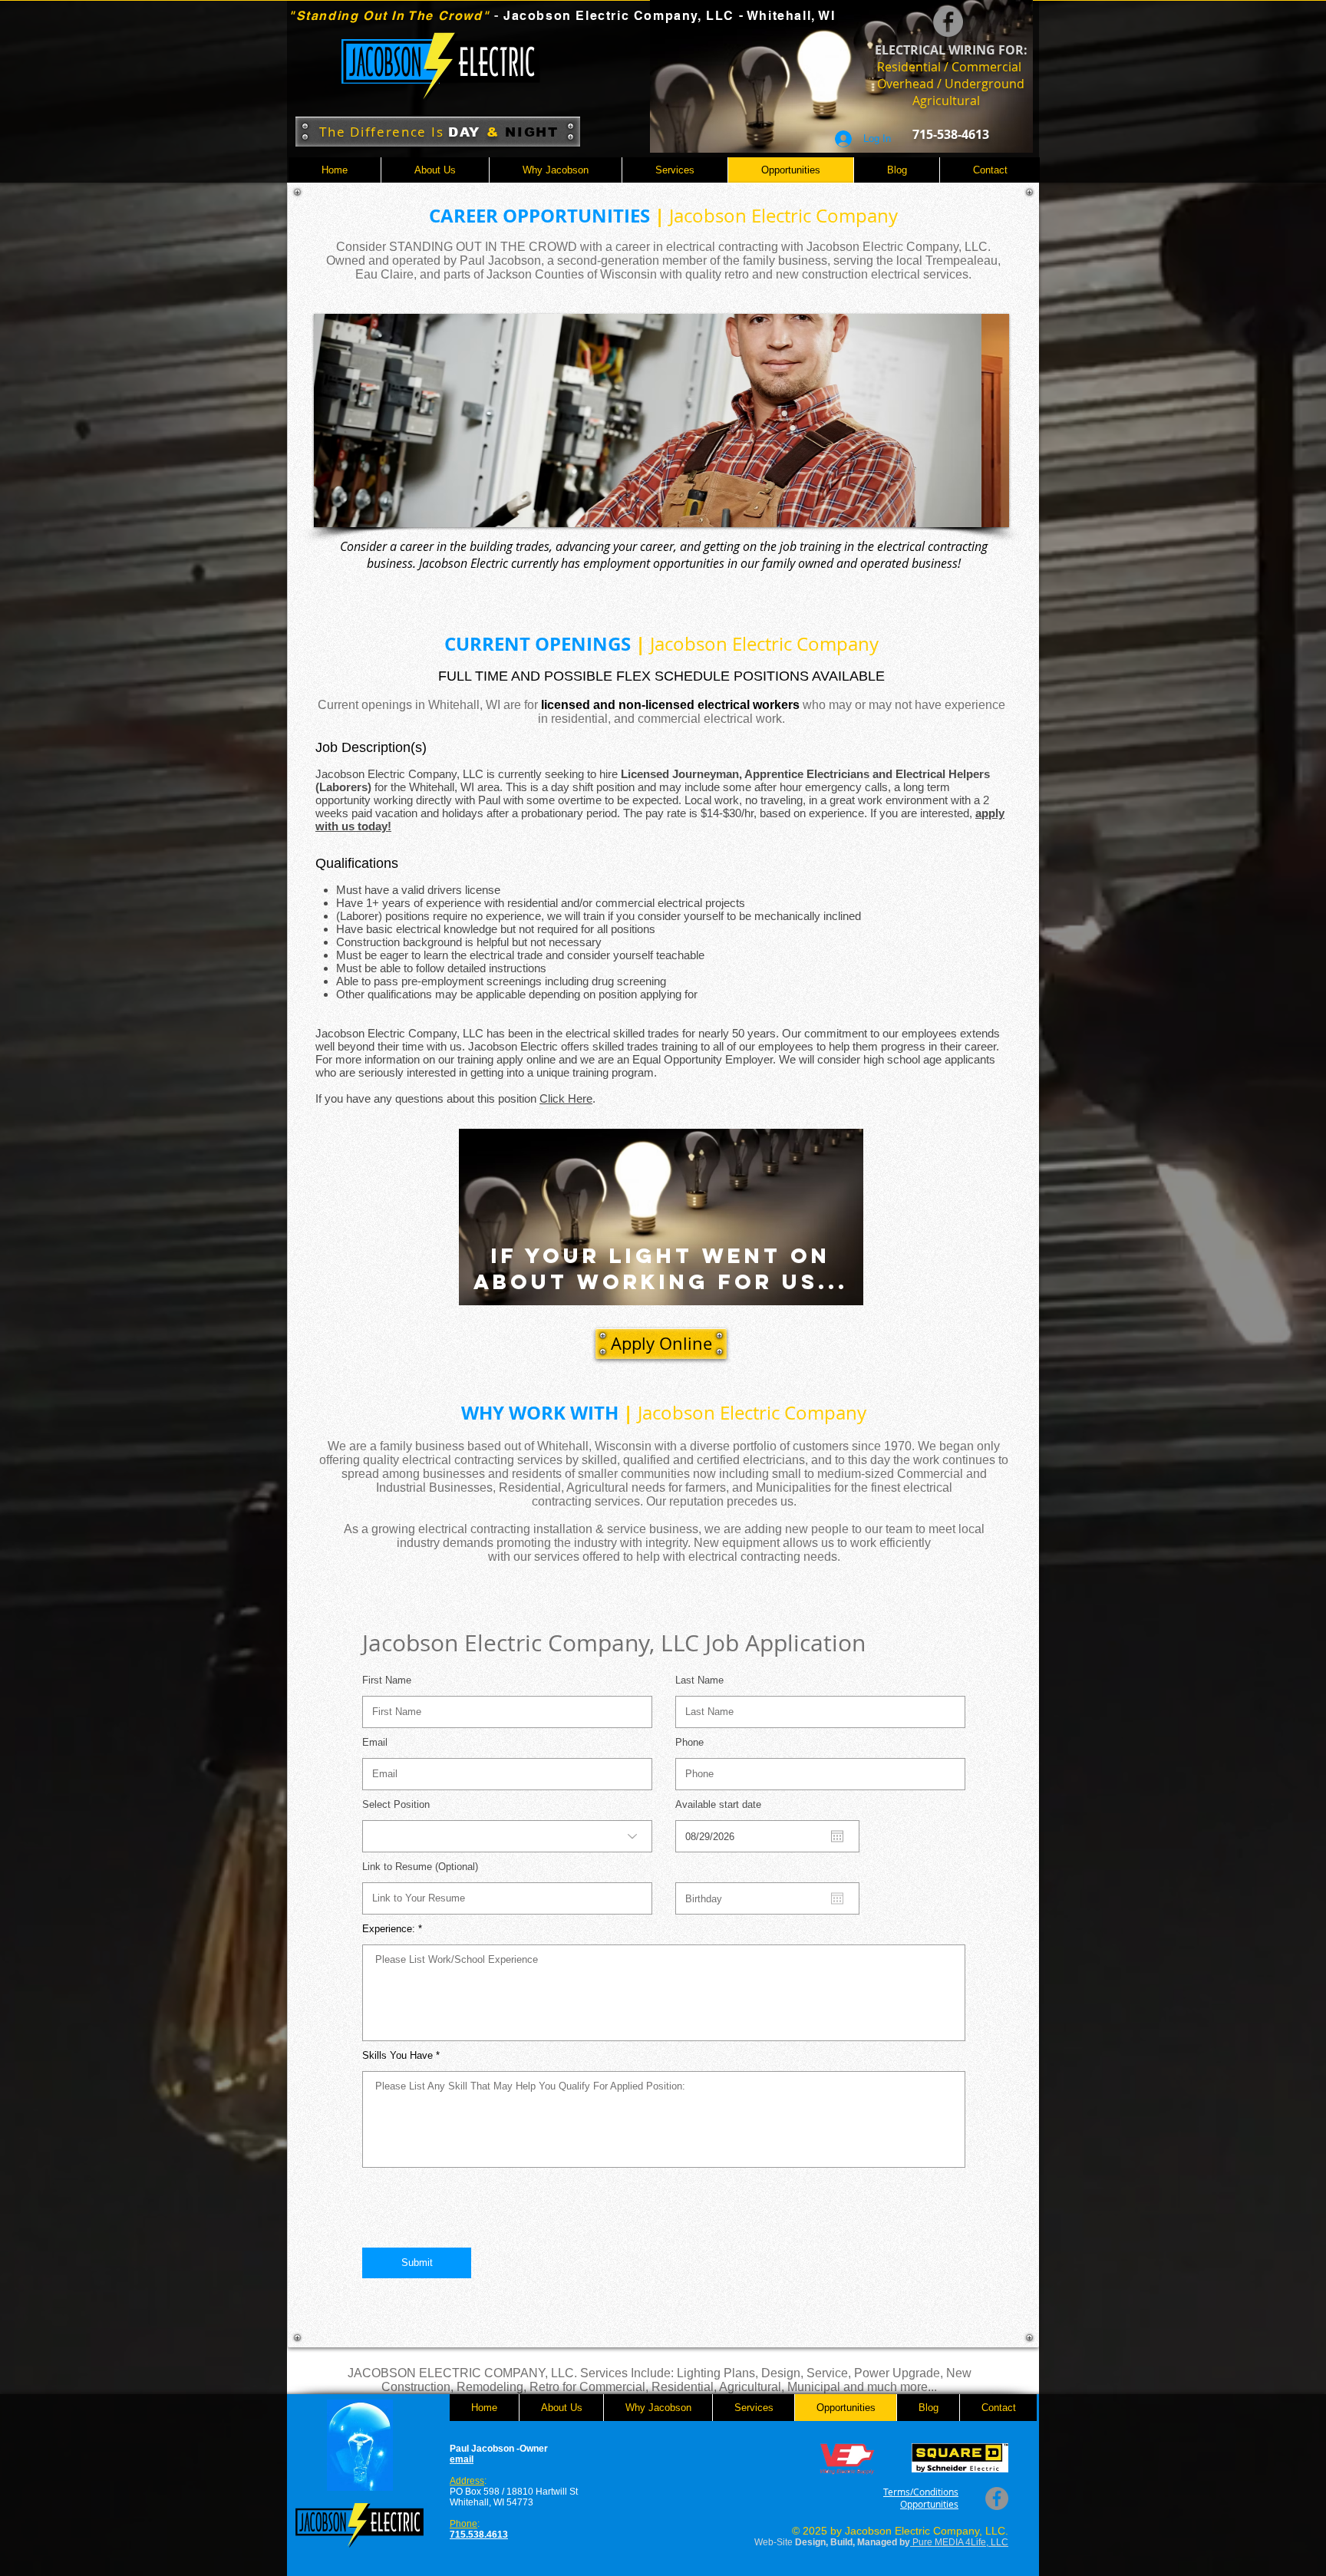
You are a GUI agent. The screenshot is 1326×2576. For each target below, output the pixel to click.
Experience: (389, 1929)
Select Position (396, 1804)
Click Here (566, 1098)
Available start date (724, 1804)
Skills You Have (397, 2055)
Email (375, 1742)
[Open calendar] (837, 1836)
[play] (971, 514)
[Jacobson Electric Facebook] (948, 22)
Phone (689, 1742)
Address (467, 2481)
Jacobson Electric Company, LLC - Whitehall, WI (670, 16)
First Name (387, 1680)
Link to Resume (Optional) (420, 1867)
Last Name (699, 1680)
